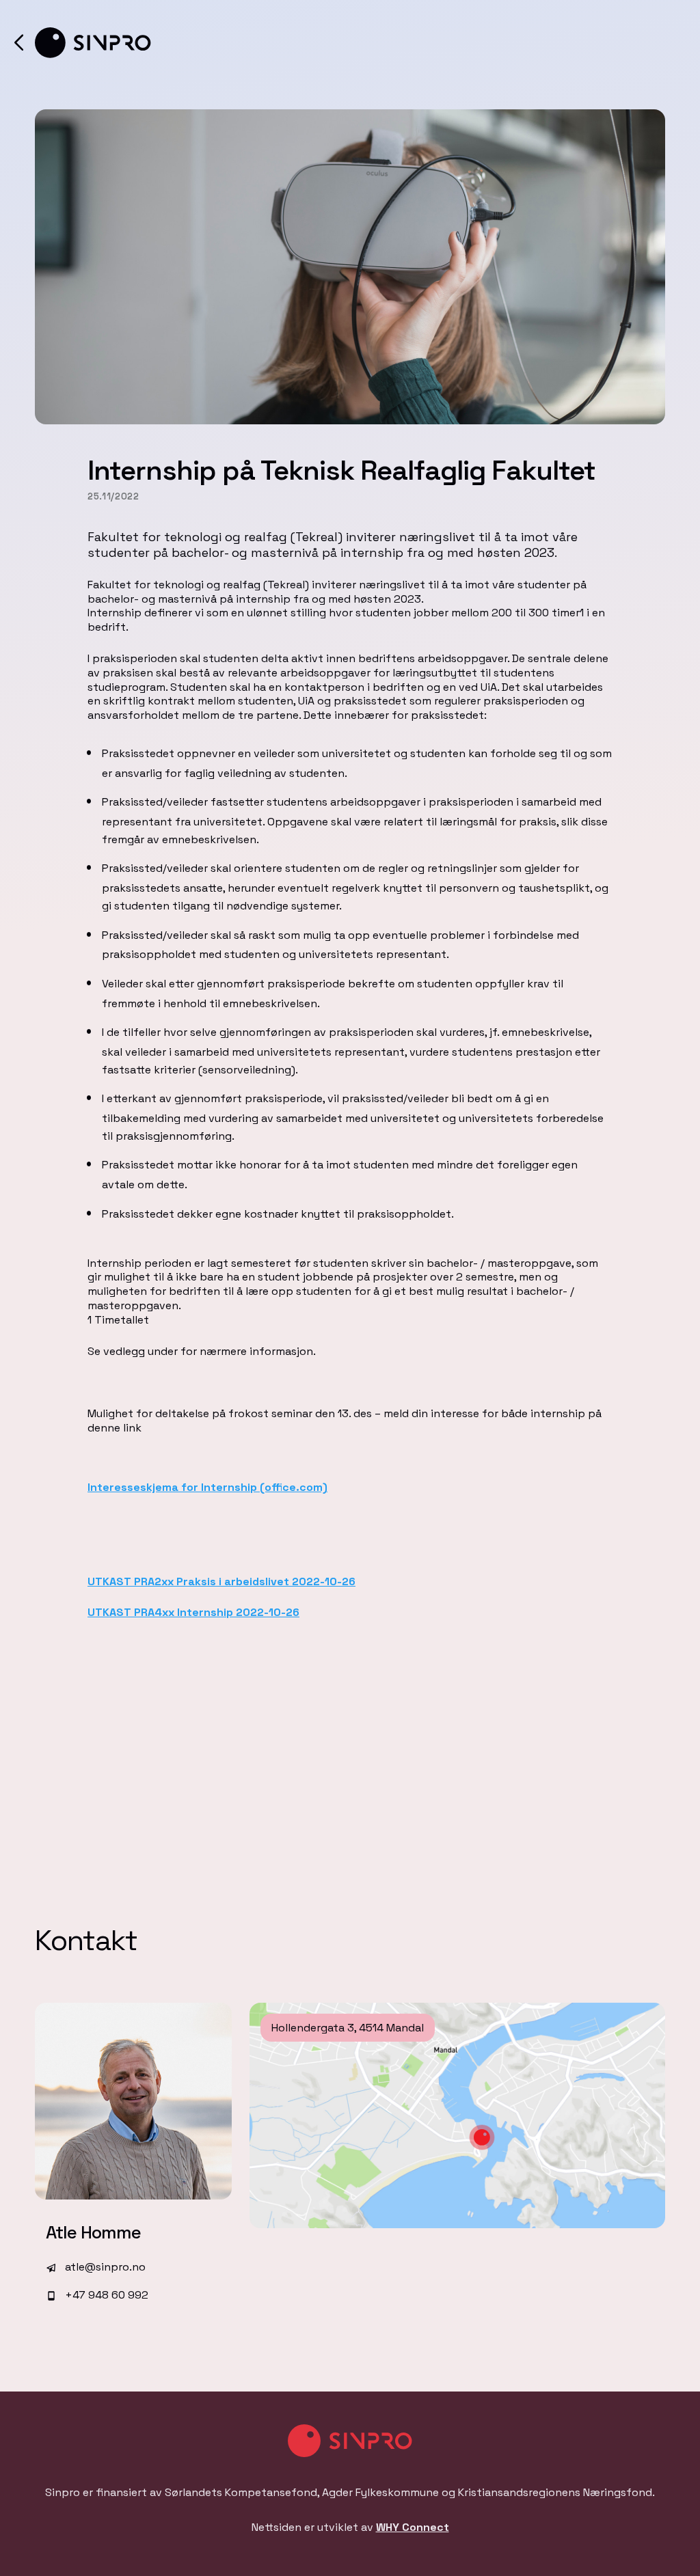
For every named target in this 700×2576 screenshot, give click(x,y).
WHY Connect (413, 2527)
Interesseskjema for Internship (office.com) (207, 1487)
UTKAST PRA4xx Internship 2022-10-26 (193, 1612)
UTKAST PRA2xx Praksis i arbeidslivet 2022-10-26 (221, 1581)
